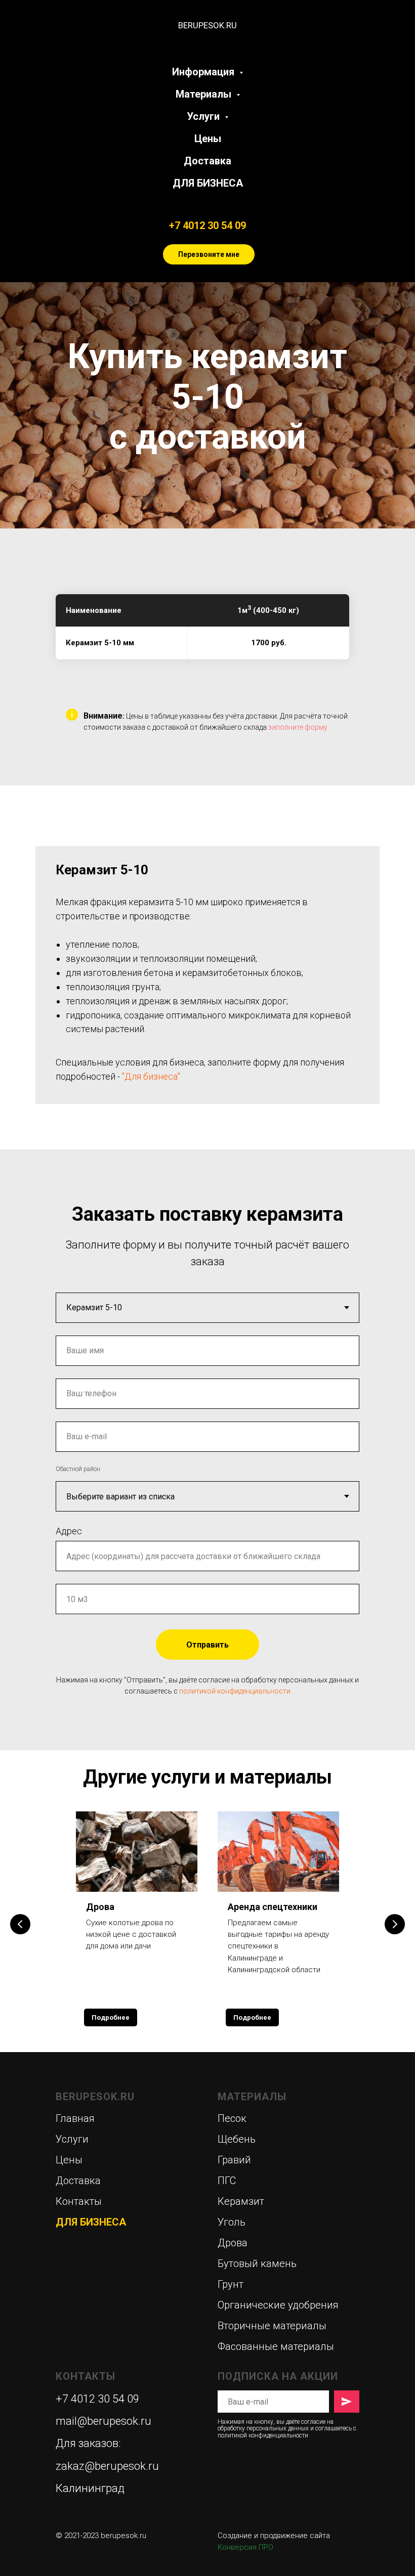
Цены (208, 139)
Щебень (237, 2139)
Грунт (231, 2284)
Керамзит (241, 2201)
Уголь (232, 2222)
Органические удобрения (278, 2305)
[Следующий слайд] (395, 1924)
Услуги (72, 2139)
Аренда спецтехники (273, 1907)
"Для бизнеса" (151, 1076)
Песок (232, 2118)
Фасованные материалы (276, 2346)
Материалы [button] (205, 94)
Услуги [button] (204, 116)
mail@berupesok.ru (103, 2421)
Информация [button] (204, 72)
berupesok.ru (123, 2536)
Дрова (100, 1907)
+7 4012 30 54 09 (207, 226)
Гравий (234, 2160)
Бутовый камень (257, 2263)
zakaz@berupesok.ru (107, 2466)
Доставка (207, 161)
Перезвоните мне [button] (209, 254)
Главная (75, 2118)
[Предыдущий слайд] (20, 1924)
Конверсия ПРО (245, 2547)
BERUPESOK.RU (95, 2097)
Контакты (79, 2201)
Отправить (207, 1645)
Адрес (69, 1531)
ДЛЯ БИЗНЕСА (208, 183)
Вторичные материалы (272, 2326)
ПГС (227, 2181)
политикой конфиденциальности (235, 1691)
